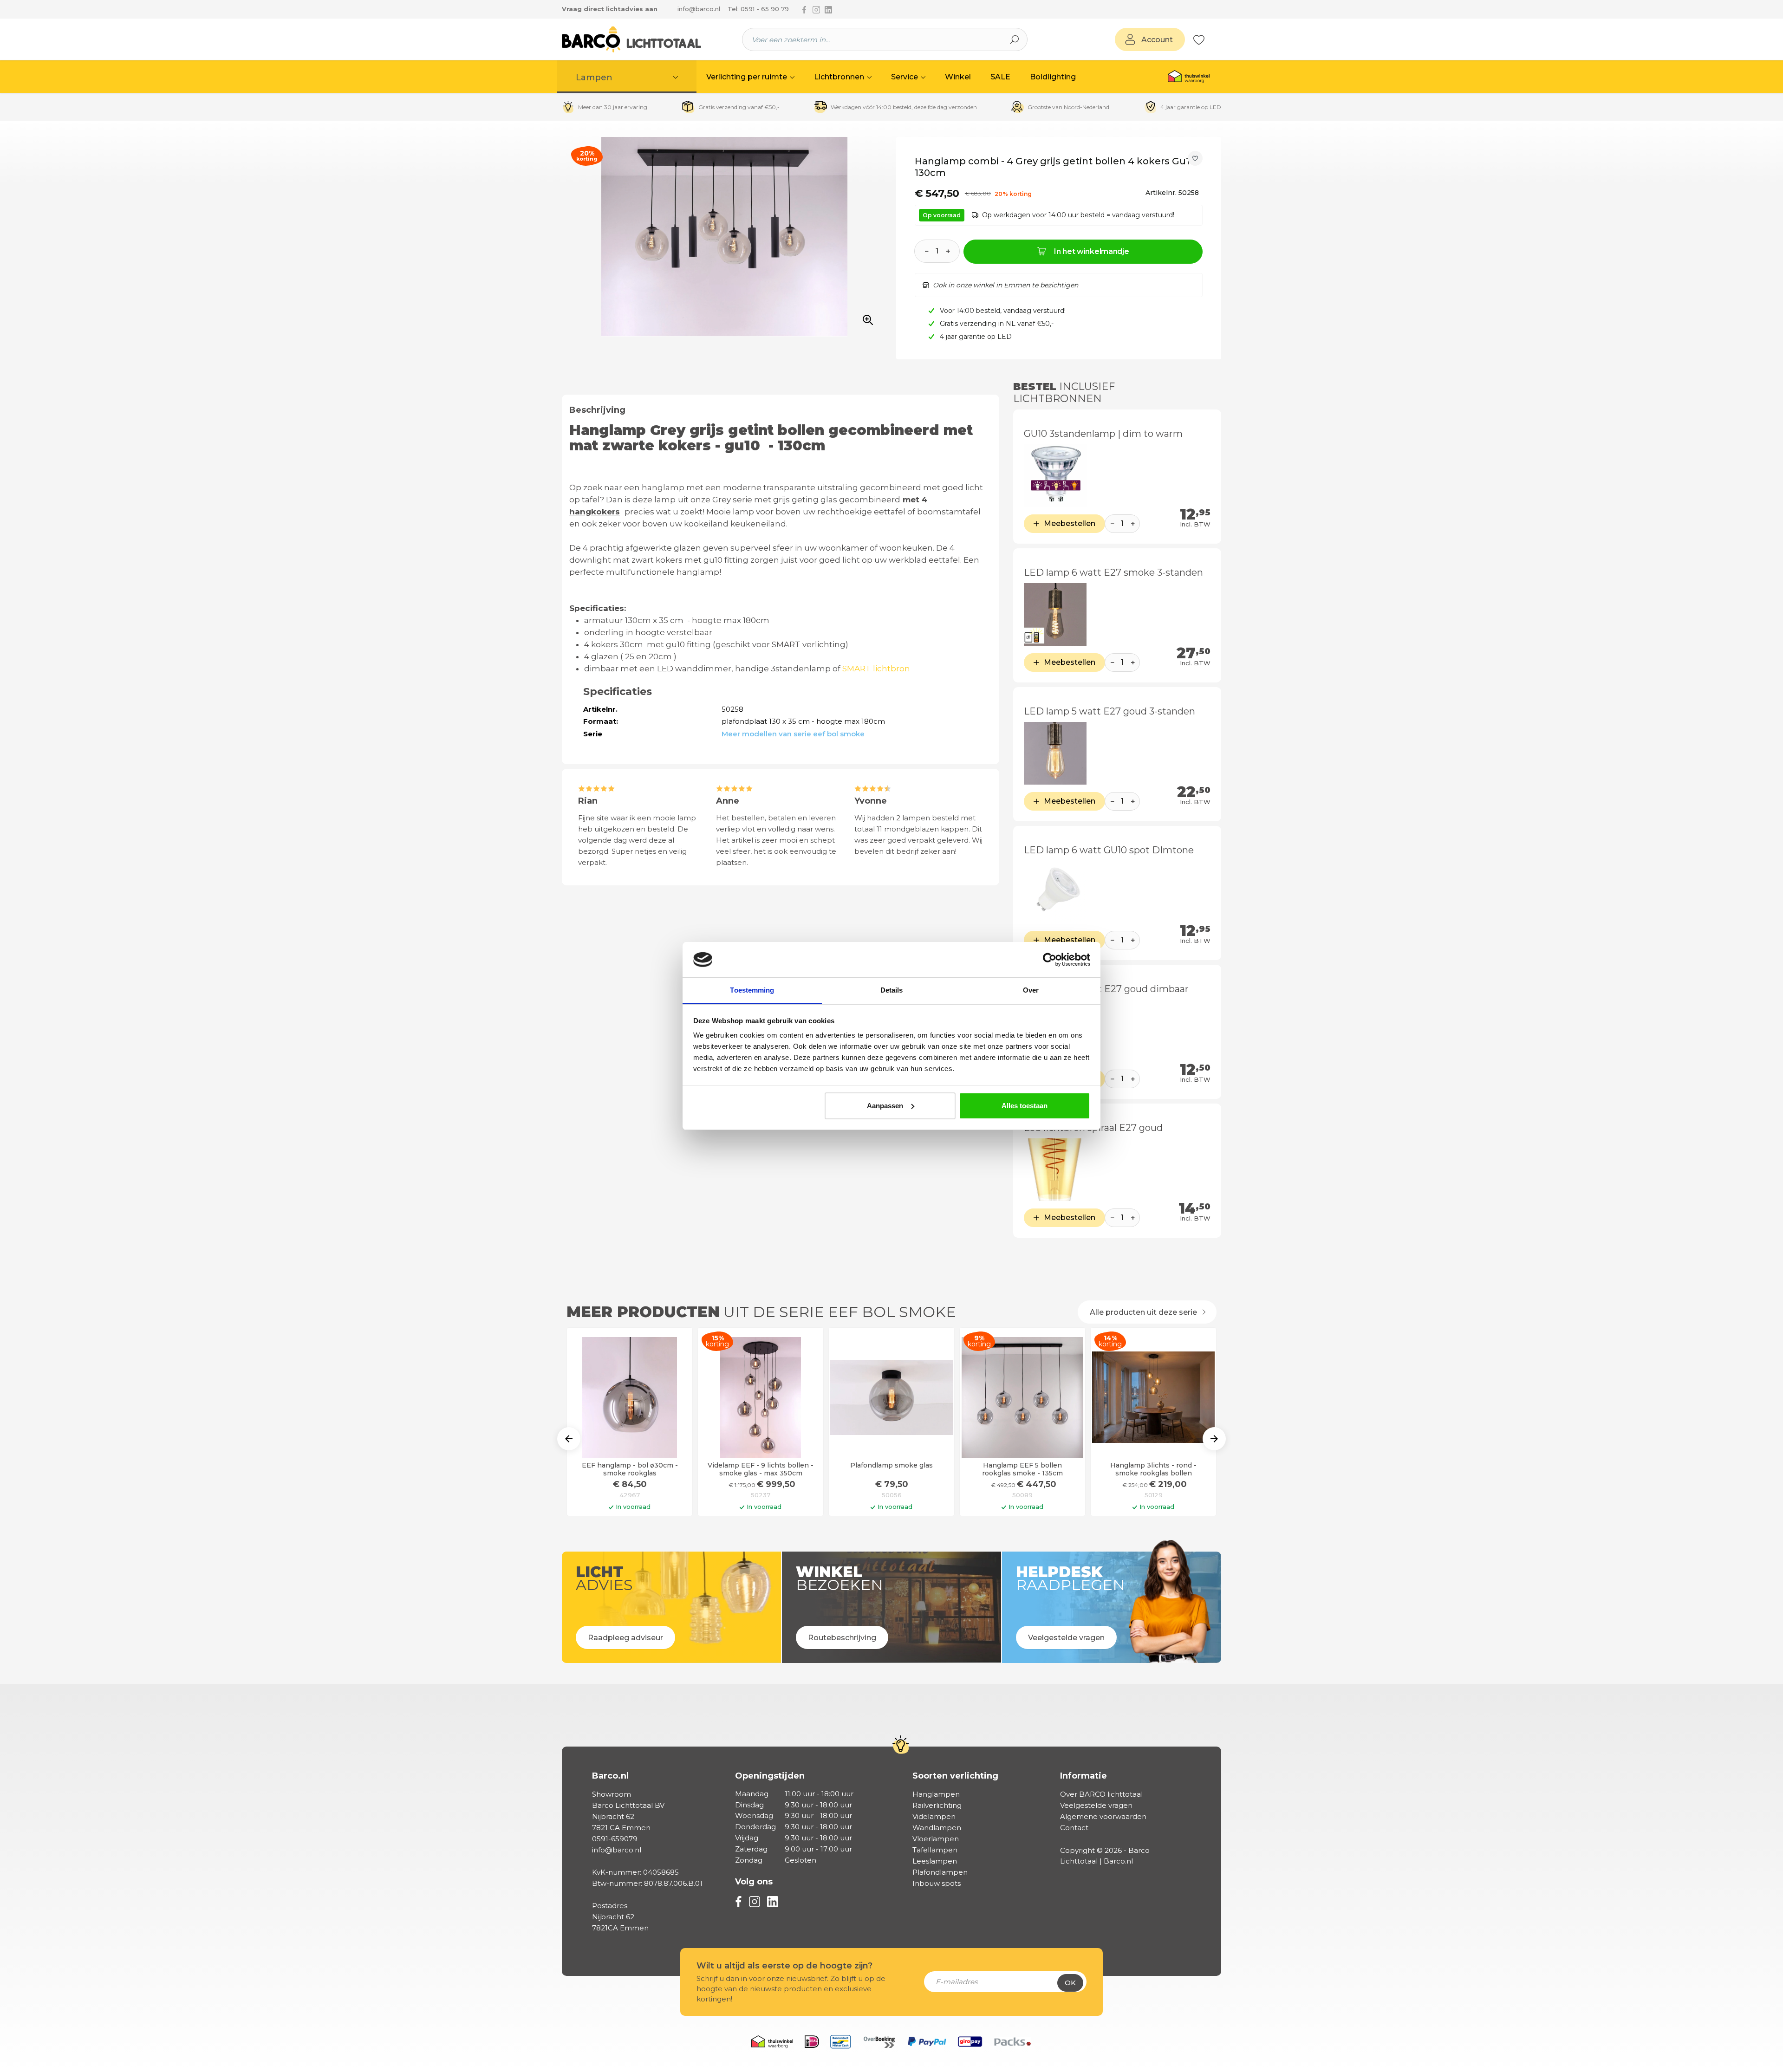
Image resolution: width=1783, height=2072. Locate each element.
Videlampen (934, 1816)
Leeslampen (935, 1861)
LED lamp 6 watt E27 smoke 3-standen (1113, 572)
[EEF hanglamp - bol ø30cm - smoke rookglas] (630, 1397)
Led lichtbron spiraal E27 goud (1093, 1128)
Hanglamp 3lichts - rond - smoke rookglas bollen (1153, 1469)
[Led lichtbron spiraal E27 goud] (1055, 1170)
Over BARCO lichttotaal (1101, 1794)
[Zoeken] (1015, 39)
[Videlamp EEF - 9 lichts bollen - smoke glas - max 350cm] (761, 1397)
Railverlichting (937, 1805)
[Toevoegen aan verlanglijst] (1195, 158)
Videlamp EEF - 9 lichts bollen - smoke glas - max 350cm (761, 1469)
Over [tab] (1031, 990)
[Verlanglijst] (1199, 39)
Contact (1074, 1828)
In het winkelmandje (1091, 251)
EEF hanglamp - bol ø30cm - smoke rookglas (630, 1469)
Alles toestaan (1025, 1106)
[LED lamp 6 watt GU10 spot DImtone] (1055, 892)
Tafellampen (935, 1850)
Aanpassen (885, 1106)
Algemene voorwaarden (1103, 1816)
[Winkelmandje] (1210, 40)
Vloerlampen (936, 1839)
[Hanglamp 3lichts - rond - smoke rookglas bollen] (1153, 1397)
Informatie (1083, 1776)
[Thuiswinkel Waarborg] (1189, 77)
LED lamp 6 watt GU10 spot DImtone (1109, 850)
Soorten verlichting (955, 1776)
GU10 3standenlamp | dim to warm (1103, 434)
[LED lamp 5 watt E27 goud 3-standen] (1055, 753)
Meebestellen (1070, 523)
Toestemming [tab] (752, 990)
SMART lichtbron (878, 669)
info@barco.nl (699, 9)
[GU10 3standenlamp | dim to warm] (1055, 476)
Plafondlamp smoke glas (891, 1465)
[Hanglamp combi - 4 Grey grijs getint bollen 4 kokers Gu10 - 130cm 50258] (724, 237)
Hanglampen (936, 1794)
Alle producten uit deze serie (1144, 1312)
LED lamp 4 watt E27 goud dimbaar (1106, 989)
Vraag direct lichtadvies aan (610, 9)
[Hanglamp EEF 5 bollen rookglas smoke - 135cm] (1022, 1397)
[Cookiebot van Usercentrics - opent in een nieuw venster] (1050, 960)
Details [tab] (892, 990)
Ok (1070, 1983)
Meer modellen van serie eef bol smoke (793, 734)
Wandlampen (937, 1828)
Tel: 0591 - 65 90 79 (758, 9)
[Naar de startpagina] (631, 39)
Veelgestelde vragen (1096, 1805)
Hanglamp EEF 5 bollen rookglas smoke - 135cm (1022, 1469)
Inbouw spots (937, 1883)
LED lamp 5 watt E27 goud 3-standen (1109, 711)
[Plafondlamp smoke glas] (891, 1397)
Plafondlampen (940, 1872)
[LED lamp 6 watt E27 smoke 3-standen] (1055, 614)
